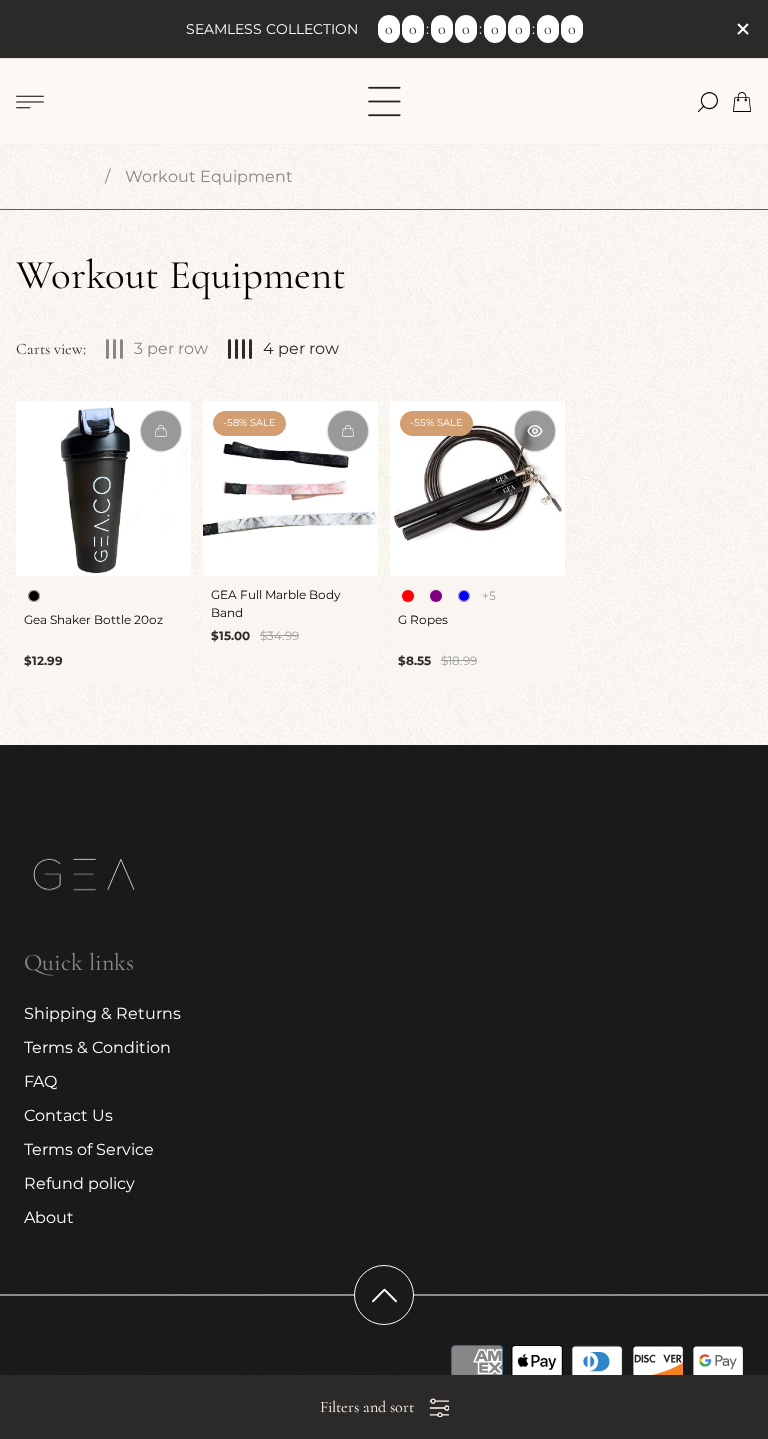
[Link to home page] (84, 877)
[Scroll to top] (384, 1295)
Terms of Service (89, 1149)
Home (65, 176)
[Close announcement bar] (742, 29)
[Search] (708, 102)
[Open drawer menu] (30, 102)
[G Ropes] (477, 488)
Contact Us (68, 1115)
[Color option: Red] (408, 596)
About (49, 1217)
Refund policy (79, 1183)
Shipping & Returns (102, 1013)
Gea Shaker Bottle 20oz (93, 619)
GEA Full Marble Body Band (276, 603)
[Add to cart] (348, 431)
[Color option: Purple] (436, 596)
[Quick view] (161, 431)
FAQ (40, 1081)
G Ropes (423, 619)
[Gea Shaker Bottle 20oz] (103, 488)
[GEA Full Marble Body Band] (290, 488)
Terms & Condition (97, 1047)
